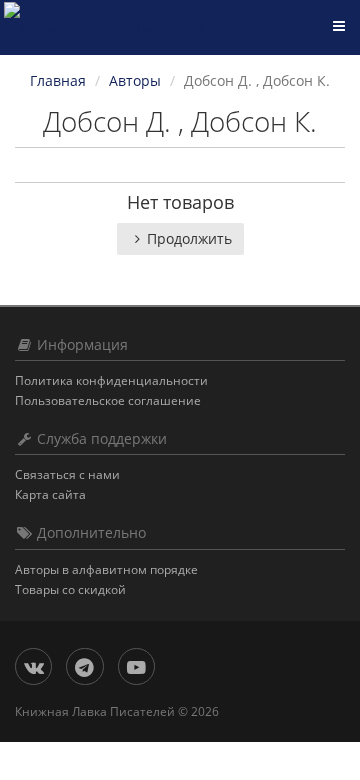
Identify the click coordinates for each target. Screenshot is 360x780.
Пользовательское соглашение (108, 400)
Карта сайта (50, 494)
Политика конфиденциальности (111, 380)
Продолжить (189, 238)
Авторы (135, 80)
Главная (58, 80)
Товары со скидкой (70, 589)
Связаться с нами (67, 474)
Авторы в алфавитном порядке (106, 569)
